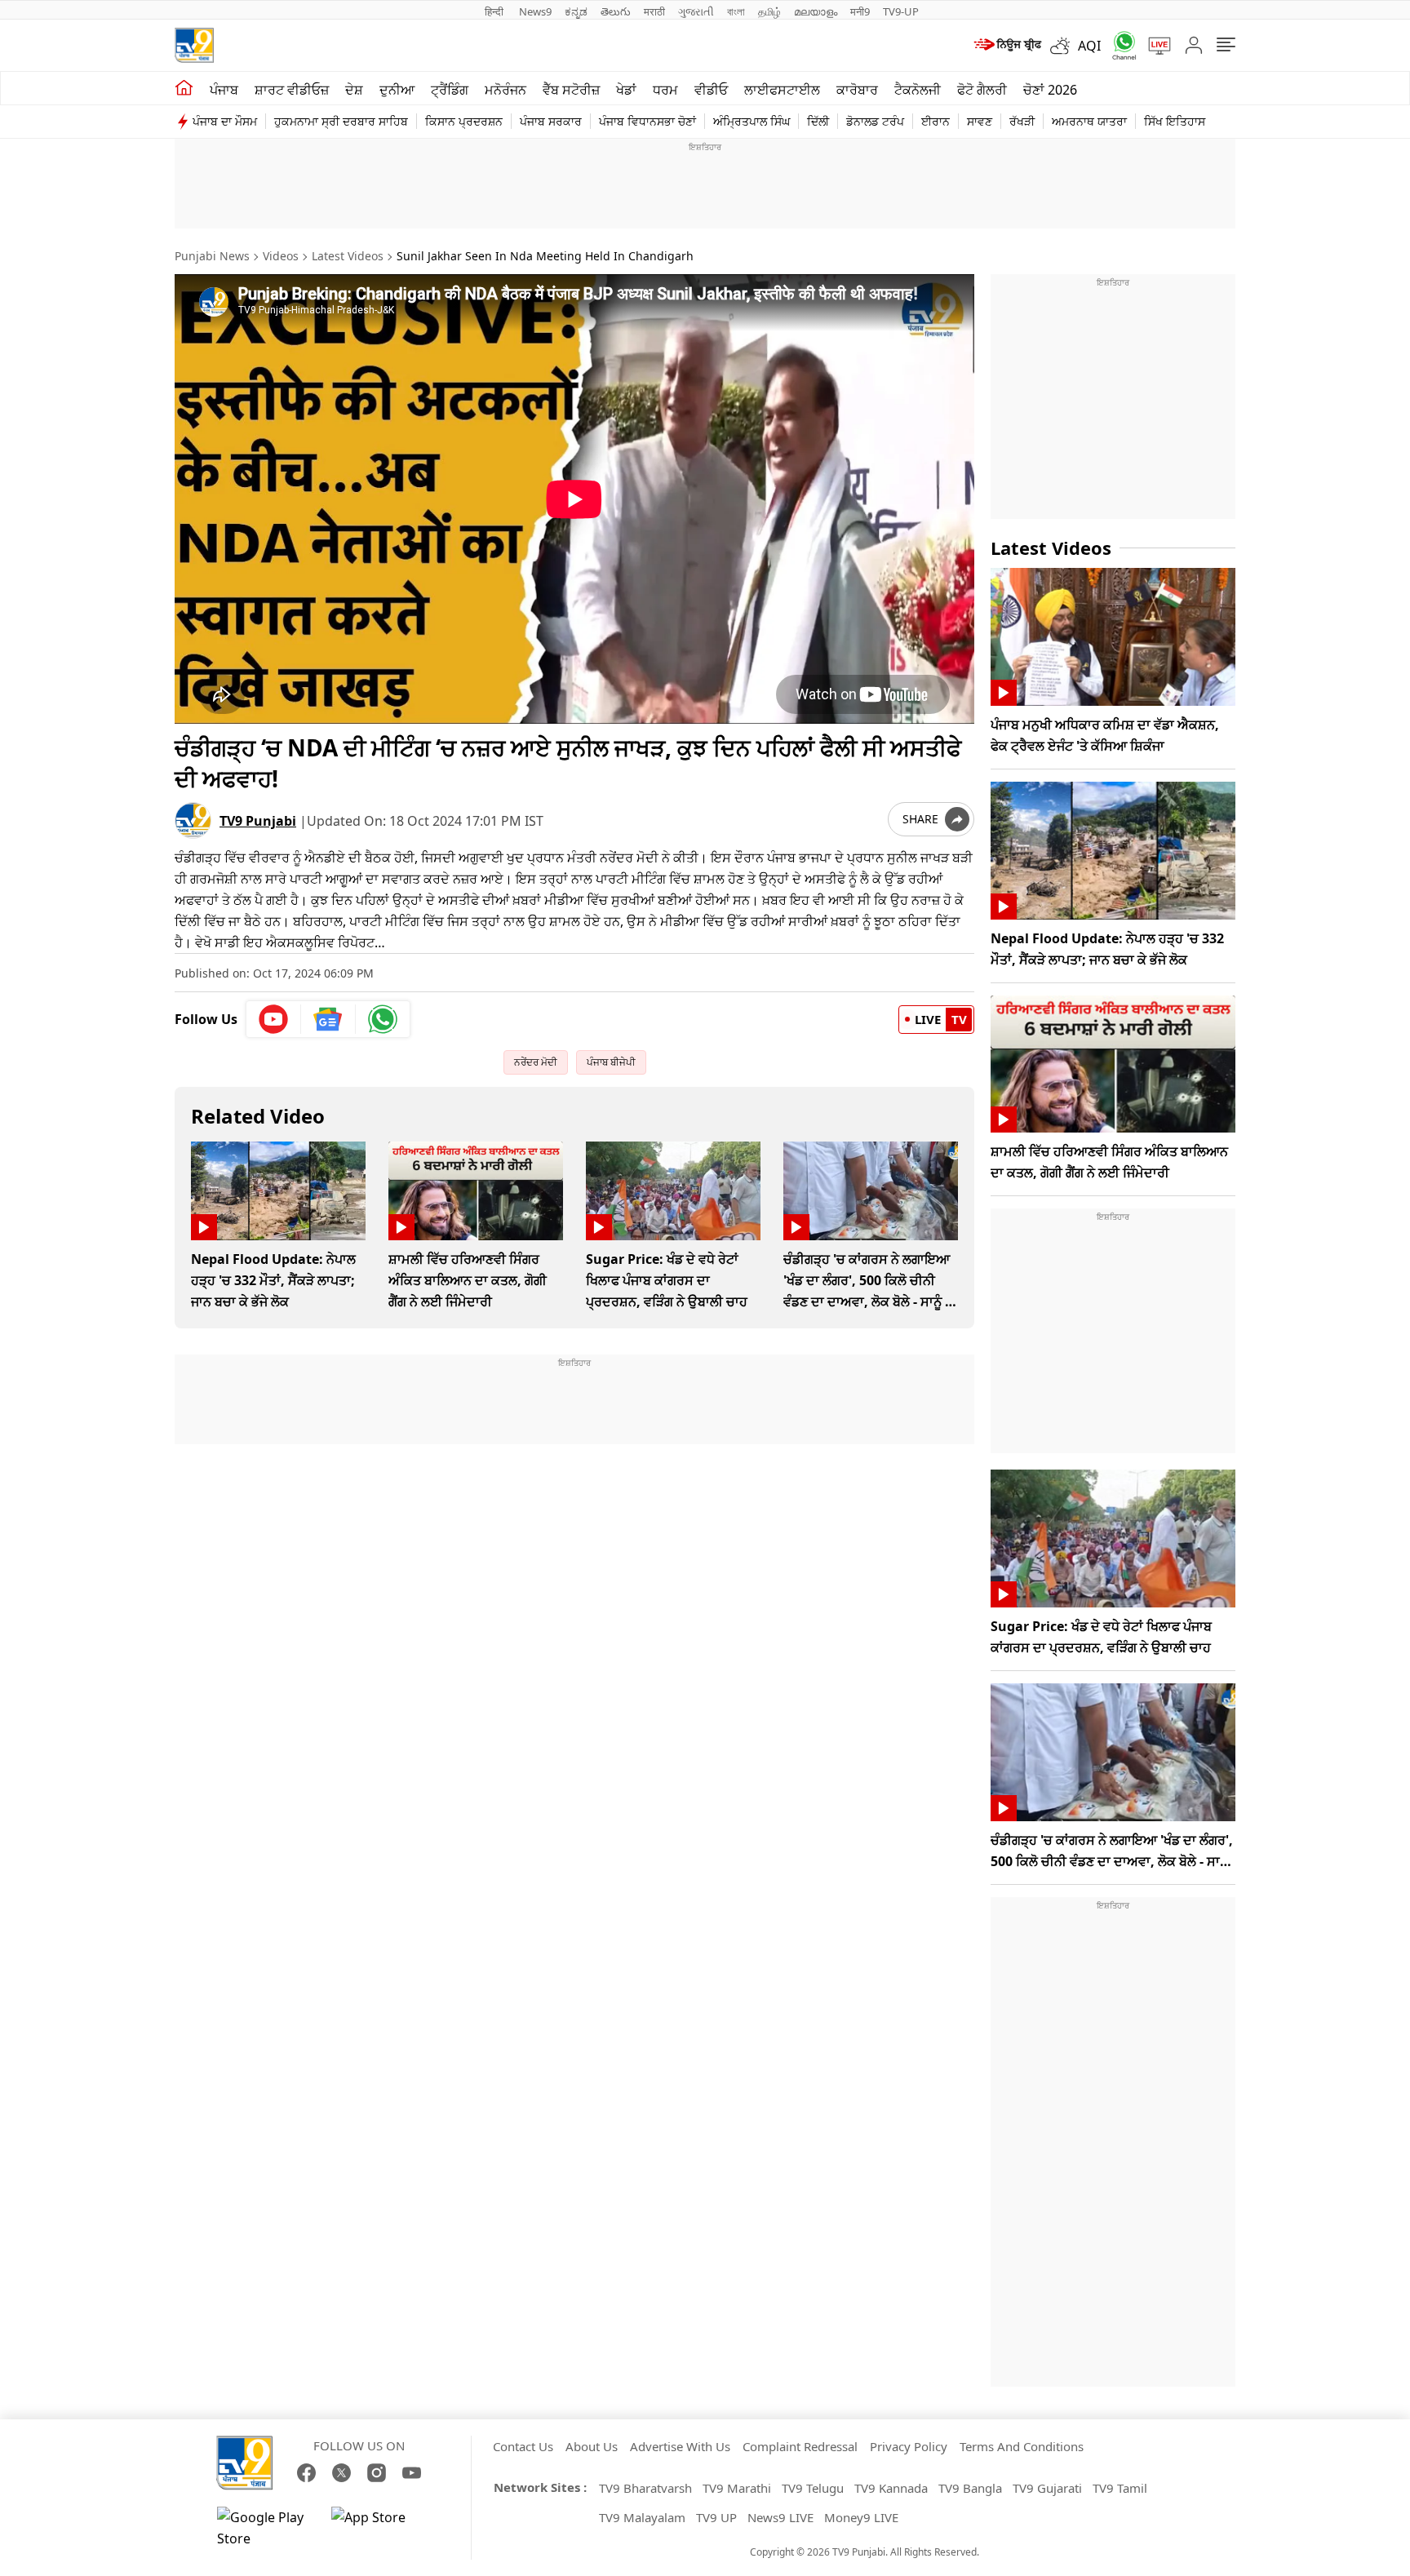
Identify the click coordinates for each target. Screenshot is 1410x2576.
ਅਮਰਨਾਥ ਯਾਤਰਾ (1089, 121)
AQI (1089, 46)
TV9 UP (716, 2517)
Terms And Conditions (1022, 2446)
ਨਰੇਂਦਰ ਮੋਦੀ (536, 1062)
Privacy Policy (909, 2446)
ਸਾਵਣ (980, 121)
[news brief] (1007, 46)
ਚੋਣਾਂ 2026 (1050, 90)
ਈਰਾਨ (936, 121)
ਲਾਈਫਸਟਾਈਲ (782, 90)
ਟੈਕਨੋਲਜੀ (918, 90)
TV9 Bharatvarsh (645, 2488)
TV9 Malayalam (642, 2517)
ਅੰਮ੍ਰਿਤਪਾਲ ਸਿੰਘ (752, 121)
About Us (592, 2446)
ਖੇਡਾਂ (626, 90)
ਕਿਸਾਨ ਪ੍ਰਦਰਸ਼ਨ (464, 121)
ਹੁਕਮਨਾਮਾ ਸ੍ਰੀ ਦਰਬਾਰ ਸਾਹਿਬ (341, 121)
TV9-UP (901, 11)
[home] (184, 88)
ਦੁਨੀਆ (397, 90)
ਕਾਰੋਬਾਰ (857, 90)
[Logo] (194, 45)
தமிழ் (769, 11)
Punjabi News (212, 256)
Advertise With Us (680, 2446)
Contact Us (523, 2446)
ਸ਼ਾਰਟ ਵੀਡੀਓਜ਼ (292, 90)
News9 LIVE (780, 2517)
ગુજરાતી (696, 11)
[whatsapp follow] (383, 1019)
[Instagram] (377, 2473)
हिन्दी (495, 11)
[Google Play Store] (266, 2528)
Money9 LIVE (861, 2517)
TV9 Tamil (1120, 2488)
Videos (281, 256)
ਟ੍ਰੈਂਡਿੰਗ (450, 90)
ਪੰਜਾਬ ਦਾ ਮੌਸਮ (225, 121)
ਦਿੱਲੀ (818, 121)
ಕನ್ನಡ (576, 11)
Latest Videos (348, 256)
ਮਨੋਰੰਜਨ (505, 90)
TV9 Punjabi (258, 821)
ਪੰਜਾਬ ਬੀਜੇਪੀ (611, 1062)
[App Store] (380, 2528)
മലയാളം (816, 11)
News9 (535, 11)
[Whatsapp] (1119, 45)
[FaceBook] (306, 2473)
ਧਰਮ (665, 90)
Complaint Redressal (800, 2446)
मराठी (654, 11)
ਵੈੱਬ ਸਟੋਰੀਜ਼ (571, 90)
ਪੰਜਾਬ (224, 90)
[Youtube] (274, 1019)
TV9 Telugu (813, 2488)
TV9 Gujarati (1047, 2488)
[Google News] (328, 1019)
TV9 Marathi (737, 2488)
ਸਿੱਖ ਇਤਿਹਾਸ (1175, 121)
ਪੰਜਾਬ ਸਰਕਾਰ (551, 121)
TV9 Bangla (970, 2488)
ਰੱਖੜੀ (1022, 121)
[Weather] (1064, 46)
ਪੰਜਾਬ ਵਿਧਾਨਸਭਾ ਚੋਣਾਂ (647, 121)
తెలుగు (616, 11)
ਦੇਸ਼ (354, 90)
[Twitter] (341, 2473)
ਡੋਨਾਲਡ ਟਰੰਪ (875, 121)
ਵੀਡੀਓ (711, 90)
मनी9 (860, 11)
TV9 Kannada (891, 2488)
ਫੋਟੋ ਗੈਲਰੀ (982, 90)
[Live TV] (1154, 46)
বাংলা (736, 11)
